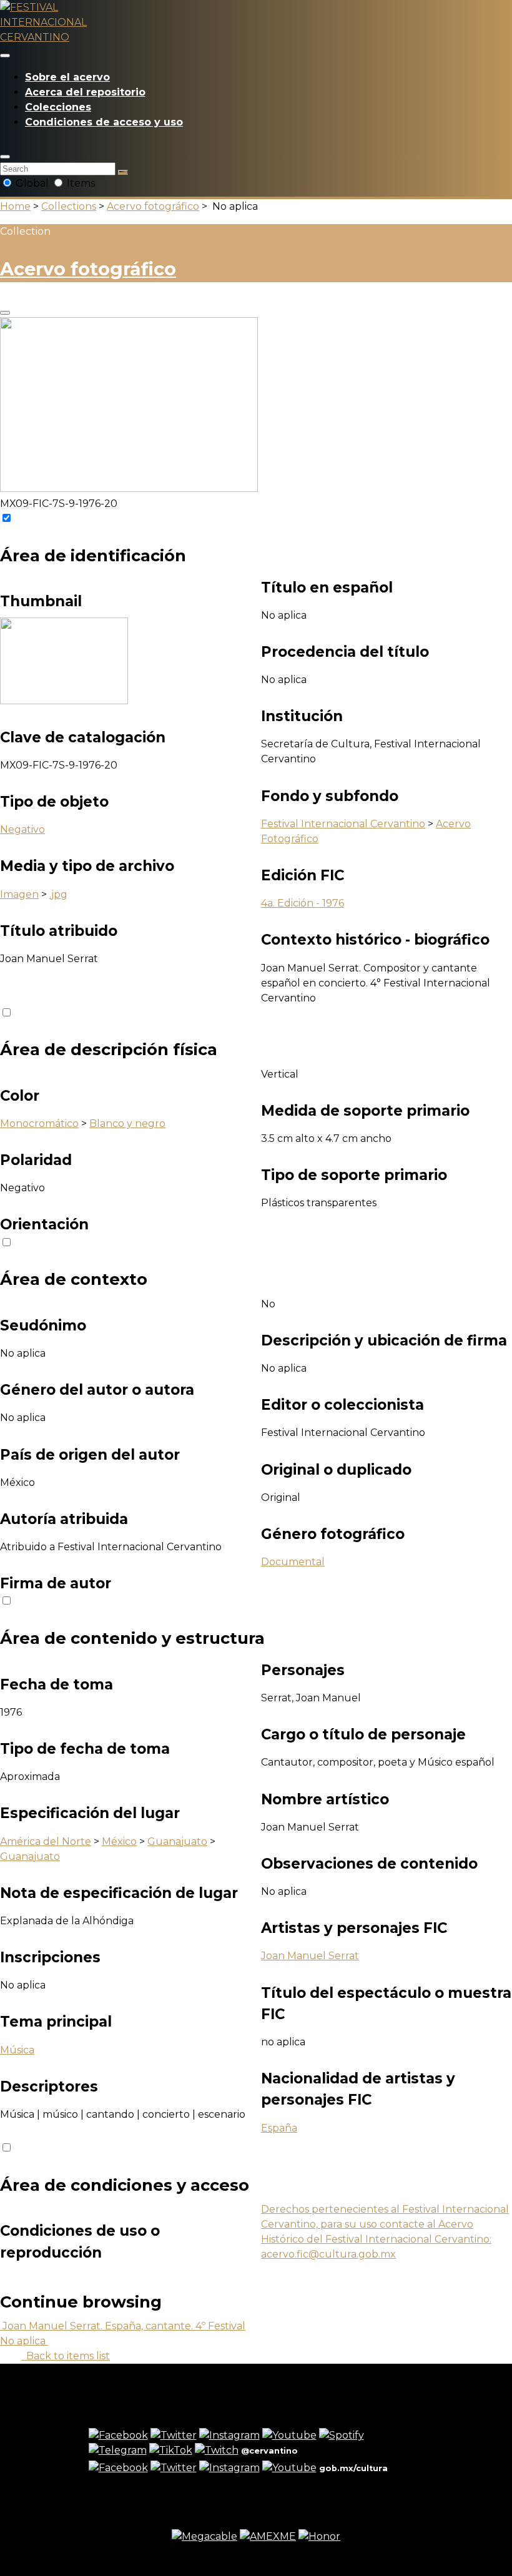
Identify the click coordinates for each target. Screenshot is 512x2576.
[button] (5, 157)
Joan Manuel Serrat (310, 1956)
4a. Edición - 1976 (303, 903)
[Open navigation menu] (5, 56)
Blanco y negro (127, 1123)
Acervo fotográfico (153, 206)
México (119, 1841)
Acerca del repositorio (85, 92)
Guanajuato (177, 1841)
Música (17, 2050)
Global (32, 183)
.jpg (58, 894)
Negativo (22, 829)
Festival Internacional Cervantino (343, 824)
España (279, 2128)
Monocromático (39, 1123)
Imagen (19, 894)
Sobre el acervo (67, 77)
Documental (293, 1562)
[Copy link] (5, 313)
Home (15, 206)
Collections (69, 206)
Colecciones (58, 107)
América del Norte (46, 1841)
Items (80, 183)
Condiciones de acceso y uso (104, 122)
